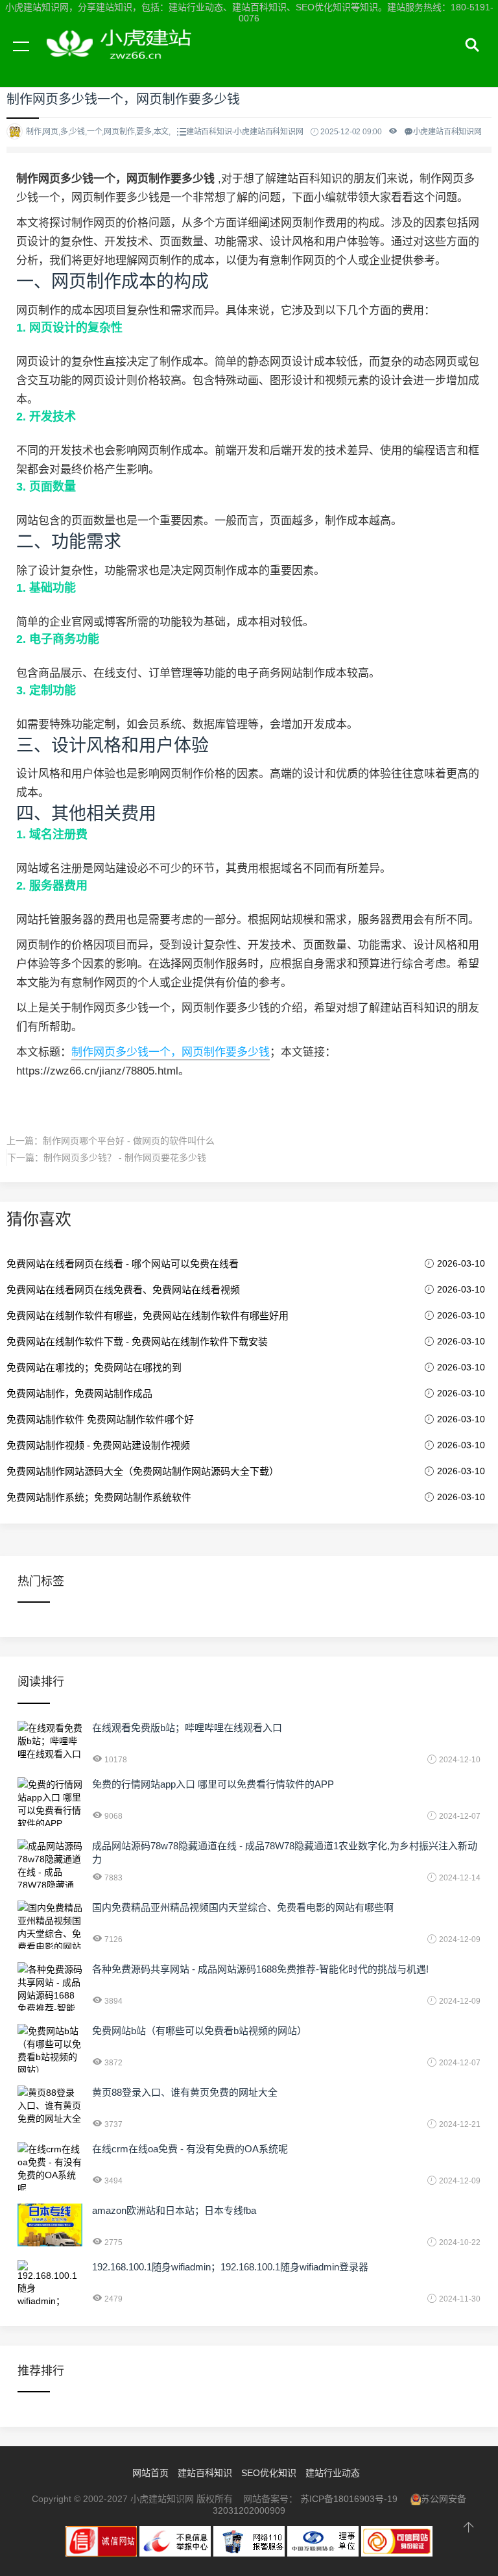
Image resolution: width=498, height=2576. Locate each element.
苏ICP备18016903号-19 (349, 2499)
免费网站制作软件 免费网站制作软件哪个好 (100, 1419)
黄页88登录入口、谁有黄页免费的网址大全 (185, 2092)
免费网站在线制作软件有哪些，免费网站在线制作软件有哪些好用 (148, 1316)
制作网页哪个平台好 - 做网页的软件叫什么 (129, 1141)
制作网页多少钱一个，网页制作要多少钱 (171, 1052)
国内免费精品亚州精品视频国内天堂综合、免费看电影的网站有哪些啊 (243, 1907)
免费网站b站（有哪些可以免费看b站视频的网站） (199, 2031)
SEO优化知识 (269, 2473)
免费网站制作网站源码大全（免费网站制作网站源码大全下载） (143, 1471)
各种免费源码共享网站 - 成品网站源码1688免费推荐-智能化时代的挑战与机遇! (260, 1969)
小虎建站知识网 (123, 61)
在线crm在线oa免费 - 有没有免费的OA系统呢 (190, 2149)
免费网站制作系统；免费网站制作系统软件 (99, 1497)
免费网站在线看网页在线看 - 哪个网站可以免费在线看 (123, 1264)
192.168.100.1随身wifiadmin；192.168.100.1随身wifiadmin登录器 (230, 2267)
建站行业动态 (333, 2473)
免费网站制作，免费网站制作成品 (79, 1393)
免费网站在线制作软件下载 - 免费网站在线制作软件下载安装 (137, 1342)
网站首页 (150, 2473)
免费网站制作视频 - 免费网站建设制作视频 (98, 1445)
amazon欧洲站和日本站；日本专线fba (174, 2210)
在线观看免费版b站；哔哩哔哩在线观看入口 (187, 1728)
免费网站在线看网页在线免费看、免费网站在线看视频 (123, 1290)
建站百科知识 (205, 2473)
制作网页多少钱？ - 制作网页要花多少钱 (125, 1158)
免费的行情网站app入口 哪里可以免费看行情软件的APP (213, 1784)
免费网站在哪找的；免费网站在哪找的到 (94, 1367)
